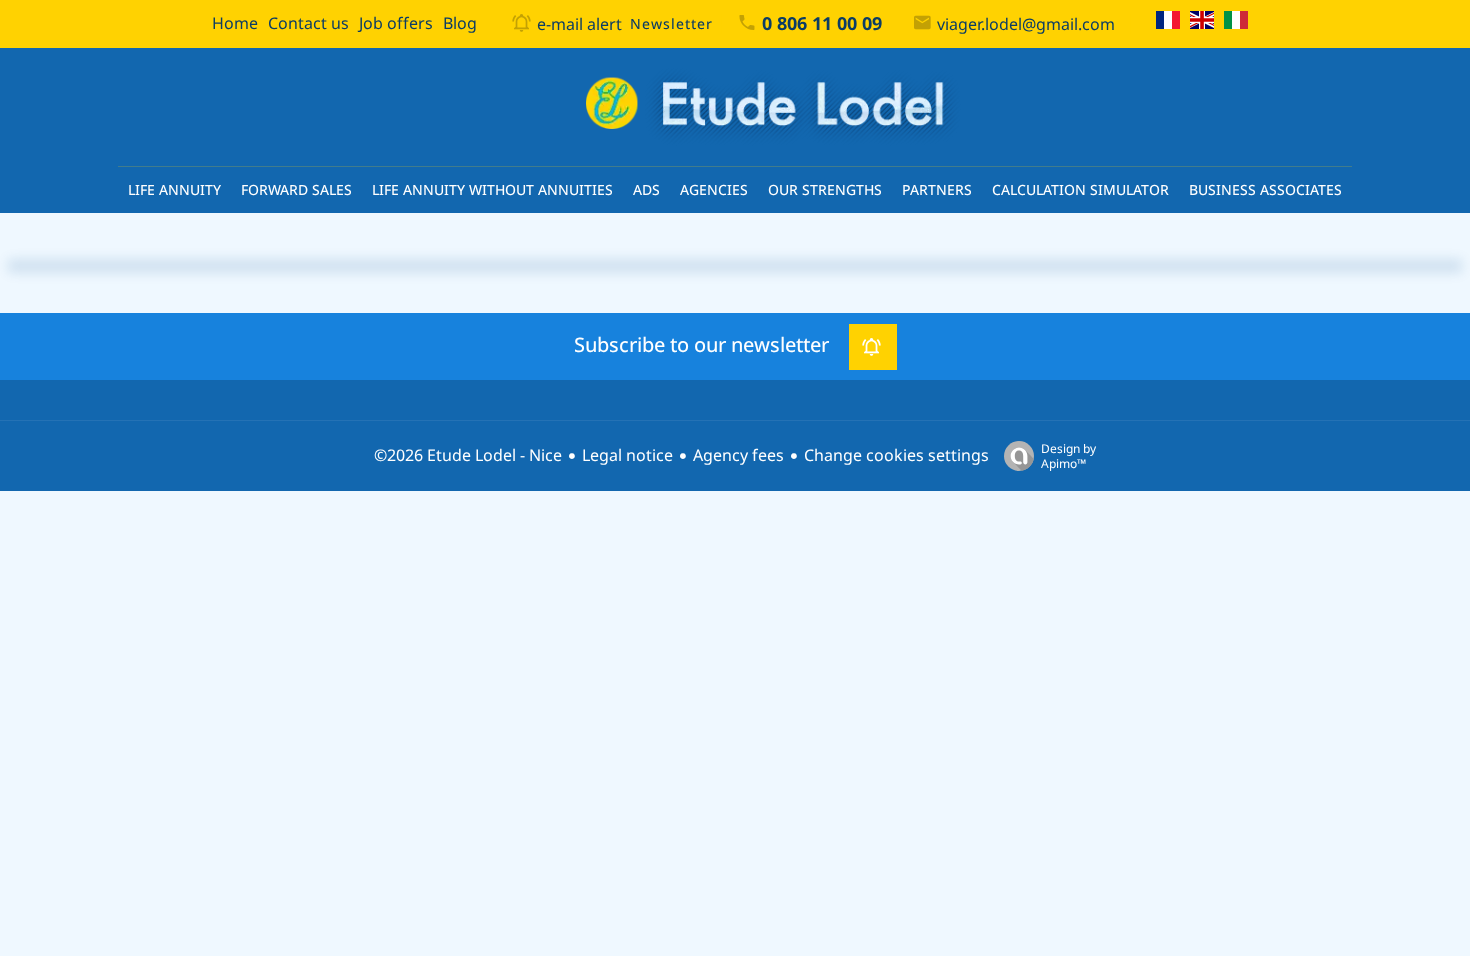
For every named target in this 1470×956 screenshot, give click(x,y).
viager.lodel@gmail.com (1026, 24)
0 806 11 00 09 (822, 24)
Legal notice (627, 455)
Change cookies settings (896, 455)
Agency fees (738, 455)
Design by (1068, 455)
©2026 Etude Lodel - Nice (468, 455)
